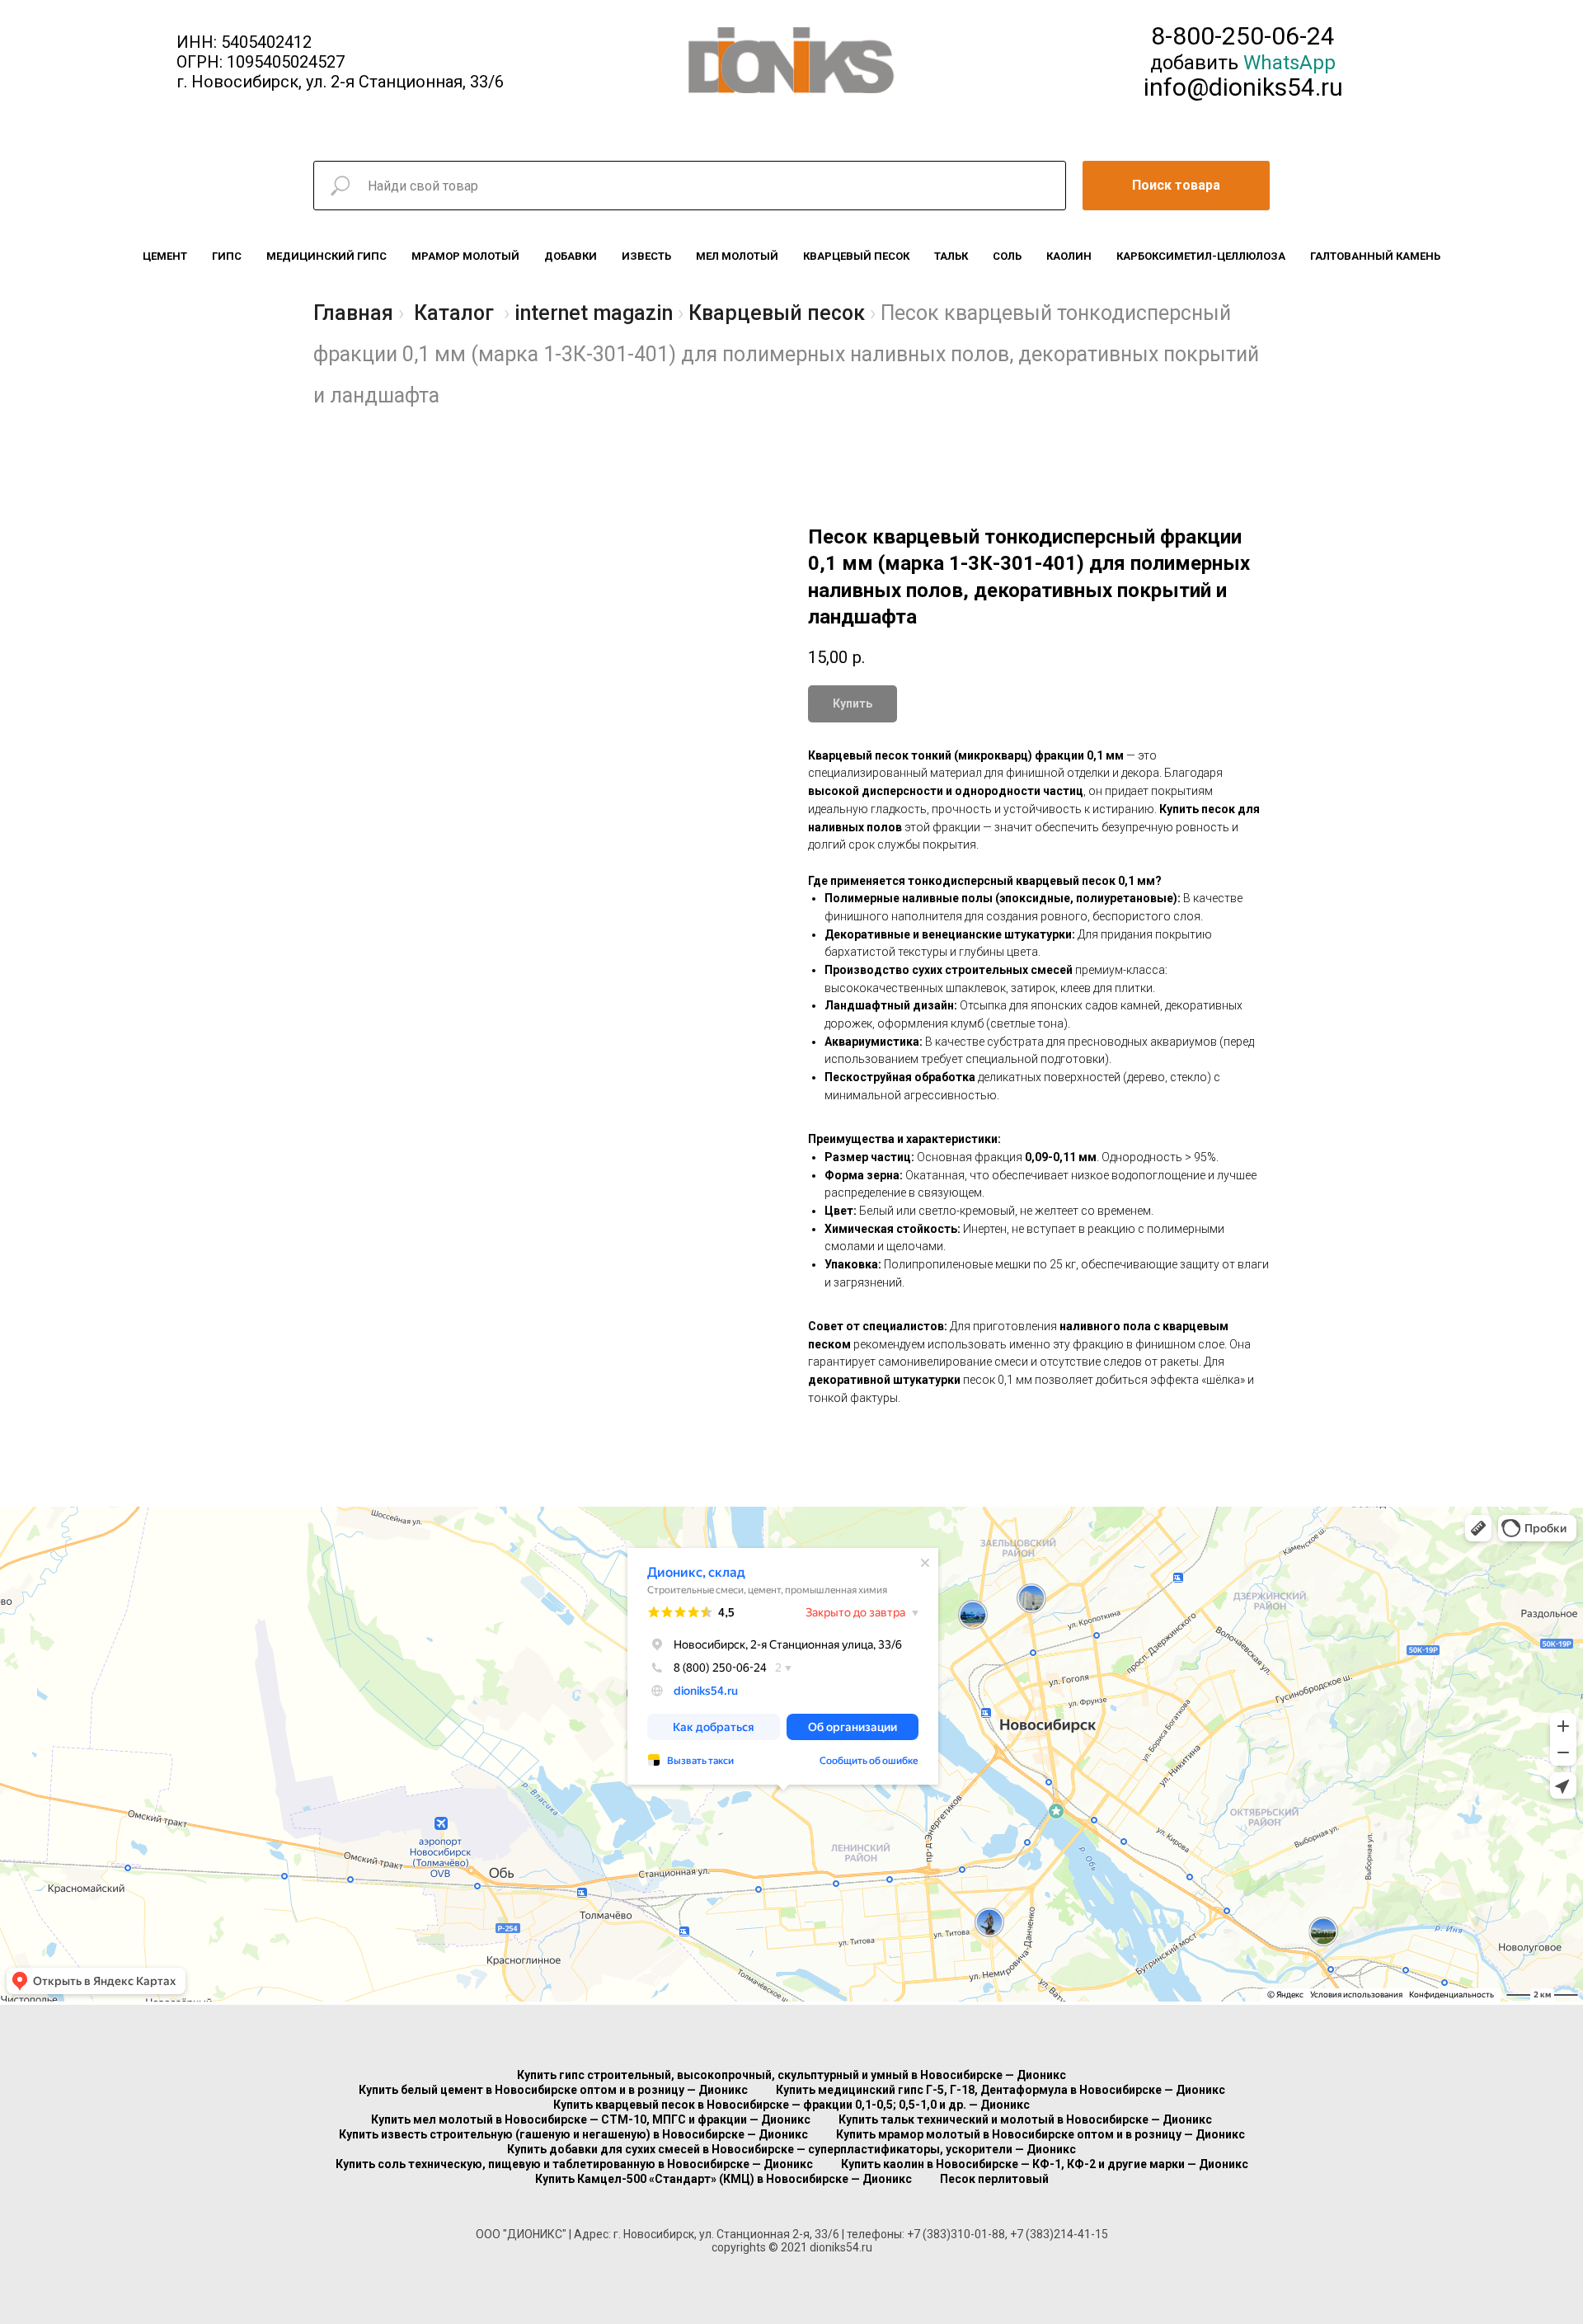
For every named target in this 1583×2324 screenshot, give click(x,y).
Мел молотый (737, 256)
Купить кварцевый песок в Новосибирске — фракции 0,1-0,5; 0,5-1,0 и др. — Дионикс (791, 2105)
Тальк (951, 256)
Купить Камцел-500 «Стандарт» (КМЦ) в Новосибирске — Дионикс (723, 2179)
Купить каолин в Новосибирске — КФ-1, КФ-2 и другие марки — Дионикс (1045, 2164)
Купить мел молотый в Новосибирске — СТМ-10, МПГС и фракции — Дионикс (591, 2119)
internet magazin (594, 313)
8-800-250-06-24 (1243, 36)
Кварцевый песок (856, 256)
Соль (1007, 256)
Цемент (165, 256)
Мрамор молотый (465, 256)
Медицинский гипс (326, 256)
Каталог (454, 313)
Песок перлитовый (994, 2179)
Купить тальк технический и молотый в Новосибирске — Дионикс (1025, 2119)
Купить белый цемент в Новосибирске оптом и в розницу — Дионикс (553, 2090)
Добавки (571, 256)
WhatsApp (1289, 63)
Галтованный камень (1375, 256)
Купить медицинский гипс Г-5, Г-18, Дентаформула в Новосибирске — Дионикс (1001, 2090)
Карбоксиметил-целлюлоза (1201, 256)
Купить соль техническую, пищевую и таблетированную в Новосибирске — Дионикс (574, 2164)
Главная (353, 313)
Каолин (1069, 256)
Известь (646, 256)
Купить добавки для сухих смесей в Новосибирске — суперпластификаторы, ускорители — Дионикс (791, 2149)
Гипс (227, 256)
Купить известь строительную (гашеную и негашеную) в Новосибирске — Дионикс (573, 2134)
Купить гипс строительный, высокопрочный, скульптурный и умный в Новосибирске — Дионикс (791, 2075)
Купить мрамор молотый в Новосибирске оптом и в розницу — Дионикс (1040, 2134)
